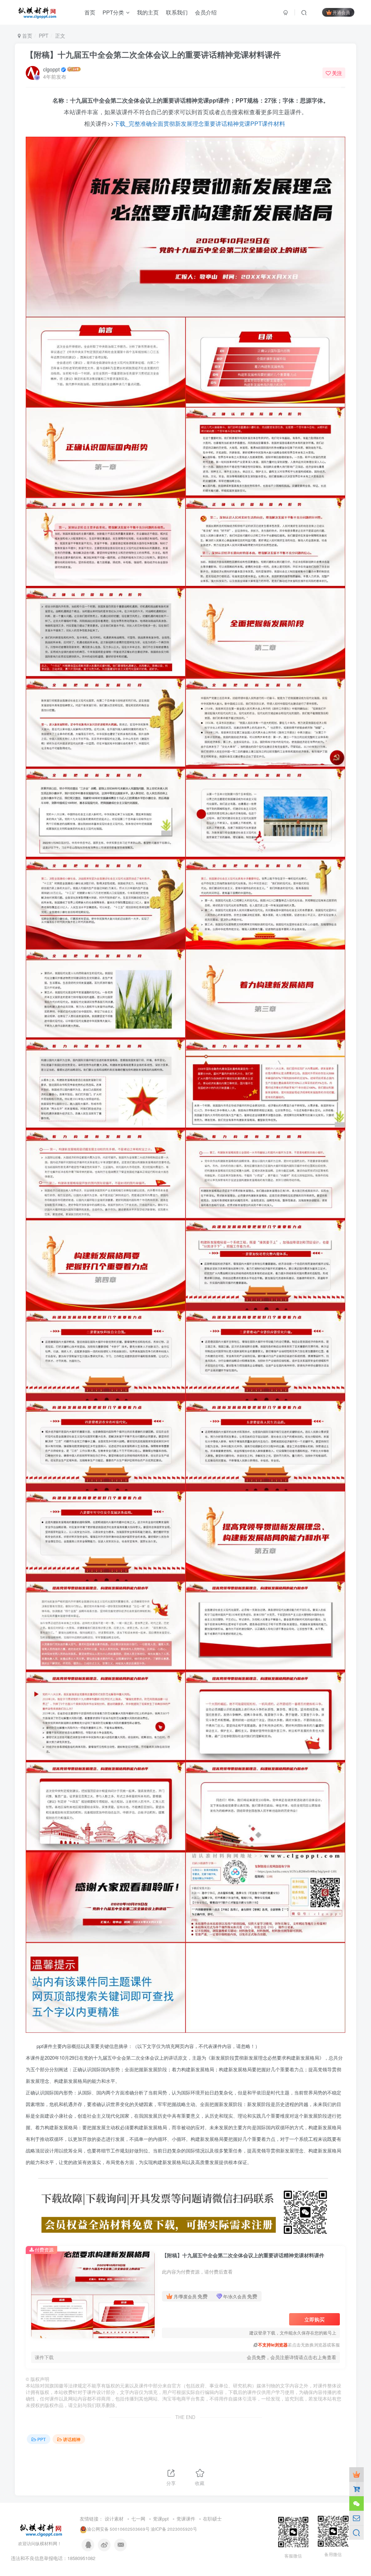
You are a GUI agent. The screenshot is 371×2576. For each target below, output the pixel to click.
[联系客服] (357, 2503)
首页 (26, 36)
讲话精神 (72, 2439)
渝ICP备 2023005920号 (174, 2529)
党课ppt (161, 2519)
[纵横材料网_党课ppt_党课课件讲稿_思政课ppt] (42, 2529)
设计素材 (114, 2519)
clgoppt (51, 69)
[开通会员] (357, 2474)
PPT (44, 36)
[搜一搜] (357, 2532)
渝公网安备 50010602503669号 (118, 2529)
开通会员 (341, 12)
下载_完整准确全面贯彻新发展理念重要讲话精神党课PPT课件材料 (200, 123)
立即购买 (314, 2319)
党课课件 (186, 2519)
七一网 (138, 2519)
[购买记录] (357, 2489)
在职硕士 (212, 2519)
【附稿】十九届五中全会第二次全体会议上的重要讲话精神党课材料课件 (153, 54)
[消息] (357, 2518)
